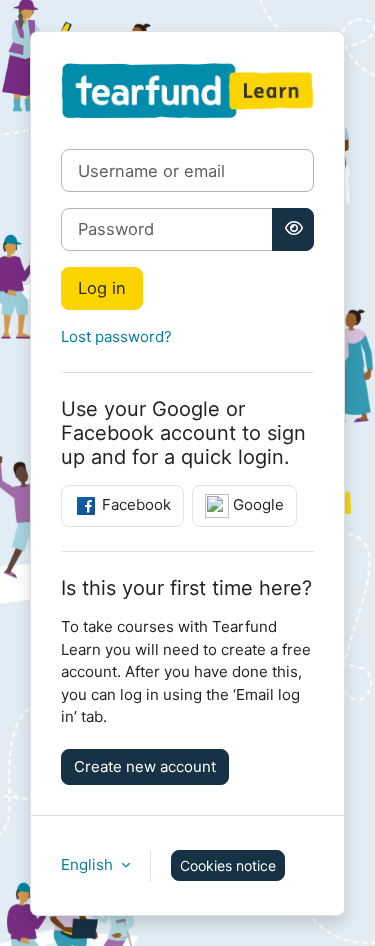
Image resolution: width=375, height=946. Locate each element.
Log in (102, 288)
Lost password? (116, 336)
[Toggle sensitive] (293, 229)
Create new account (145, 766)
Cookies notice (228, 865)
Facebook (134, 504)
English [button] (89, 864)
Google (256, 504)
